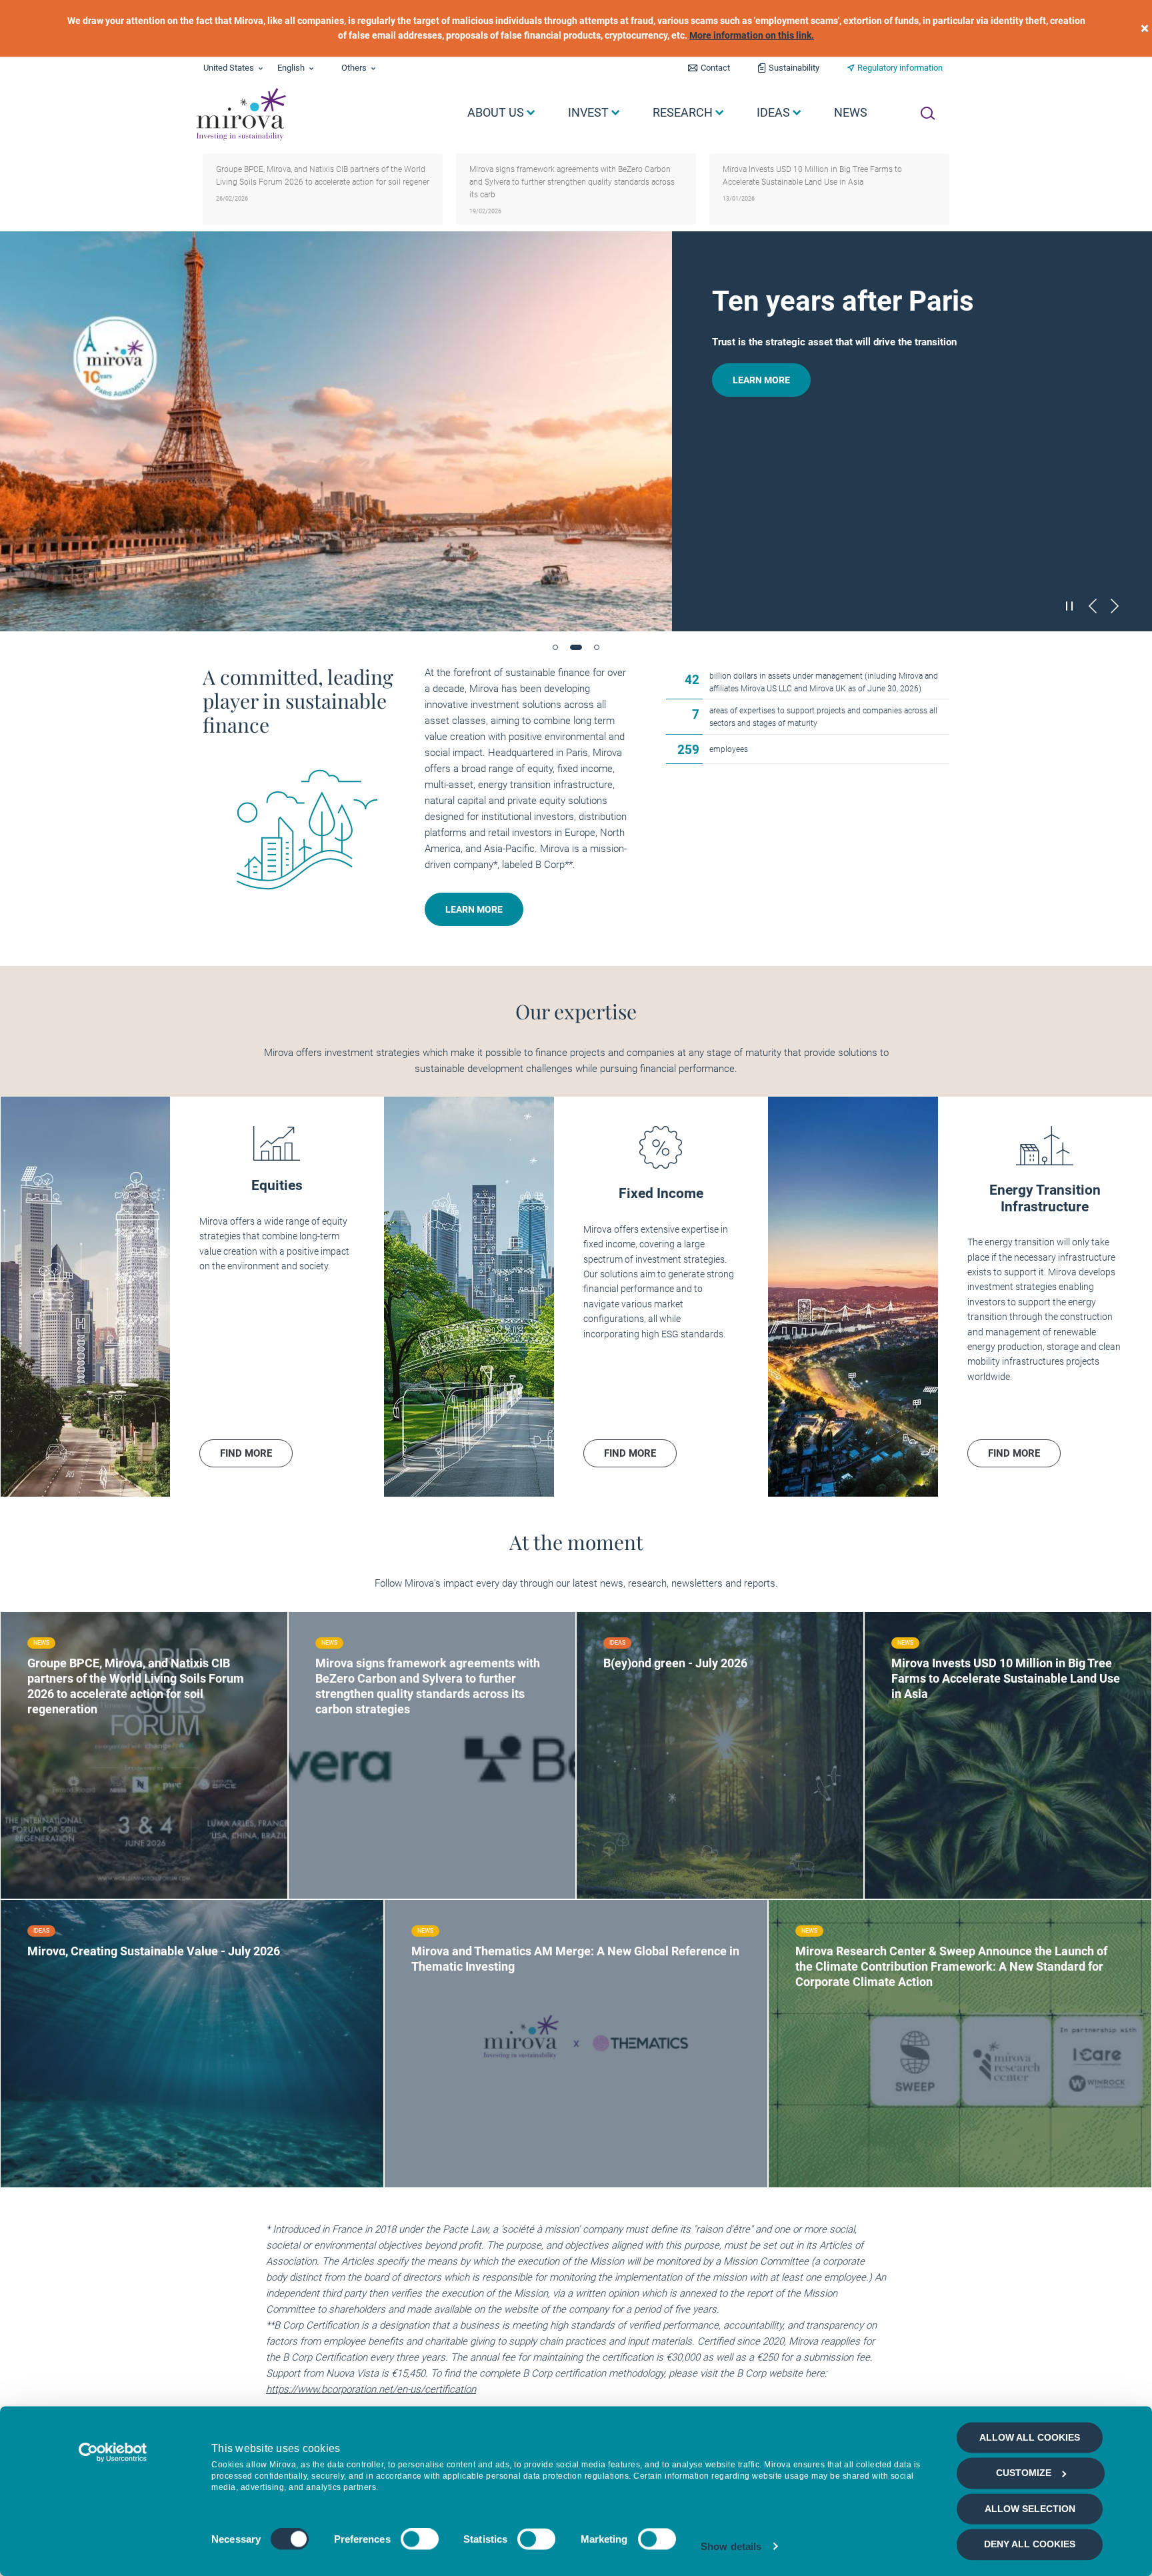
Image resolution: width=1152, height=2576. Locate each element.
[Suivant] (1115, 606)
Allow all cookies (1030, 2437)
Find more (74, 1781)
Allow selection (1030, 2509)
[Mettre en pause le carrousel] (1070, 605)
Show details (731, 2546)
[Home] (240, 115)
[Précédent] (1093, 606)
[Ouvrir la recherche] (928, 113)
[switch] (420, 2539)
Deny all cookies (1030, 2545)
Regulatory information (900, 68)
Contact (715, 68)
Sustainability (794, 68)
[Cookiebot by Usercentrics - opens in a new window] (113, 2452)
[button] (555, 647)
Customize (1024, 2473)
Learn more (761, 380)
